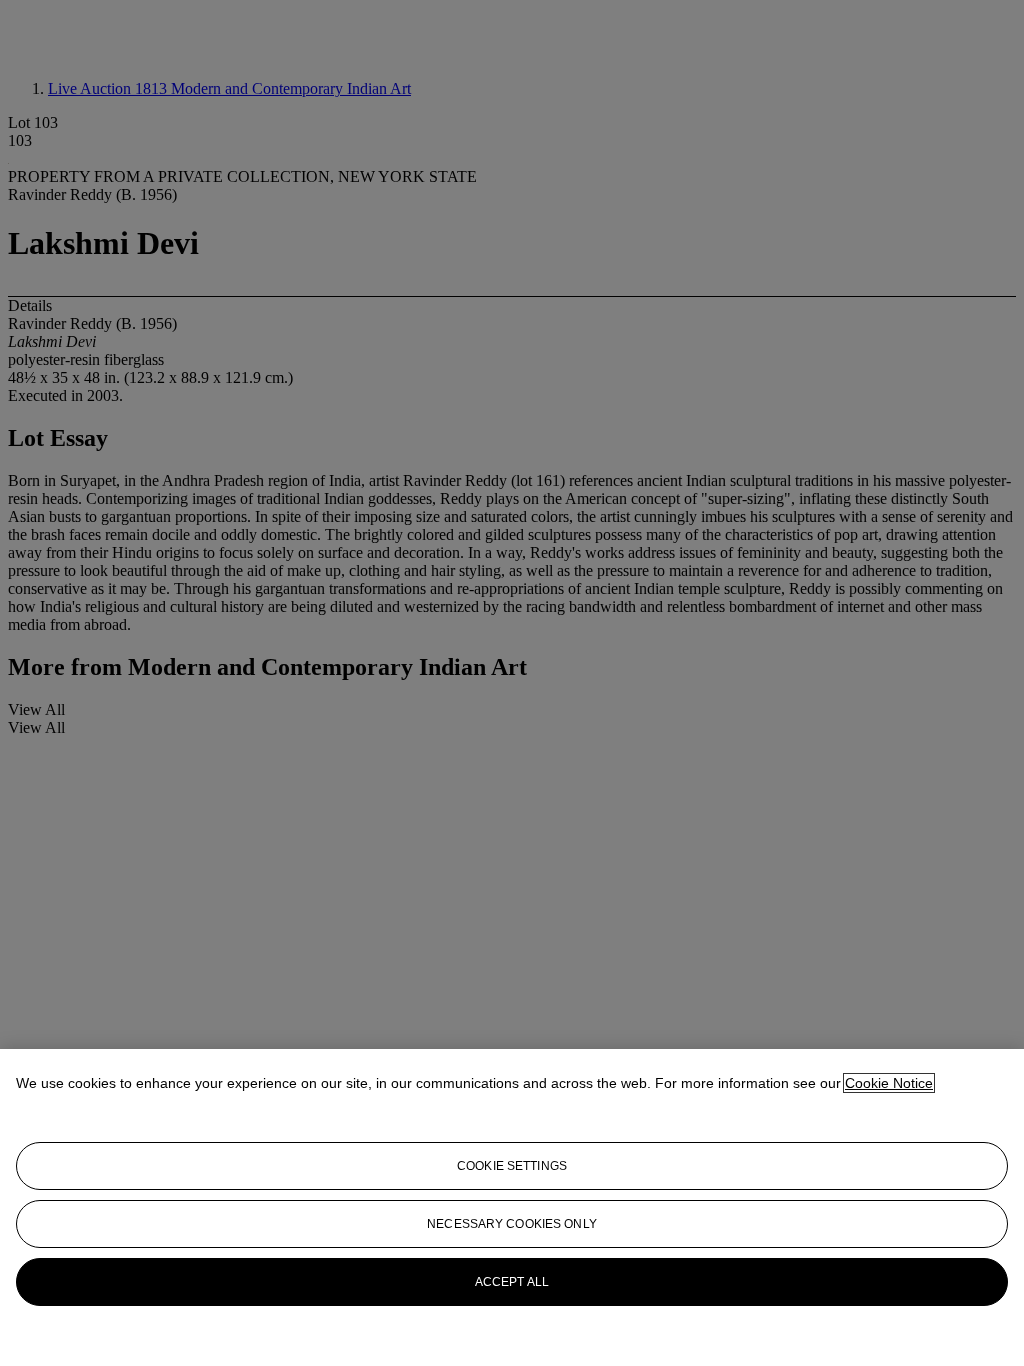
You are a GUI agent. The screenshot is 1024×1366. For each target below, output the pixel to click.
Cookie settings (512, 1166)
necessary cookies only (512, 1224)
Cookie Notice (889, 1083)
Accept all (512, 1282)
